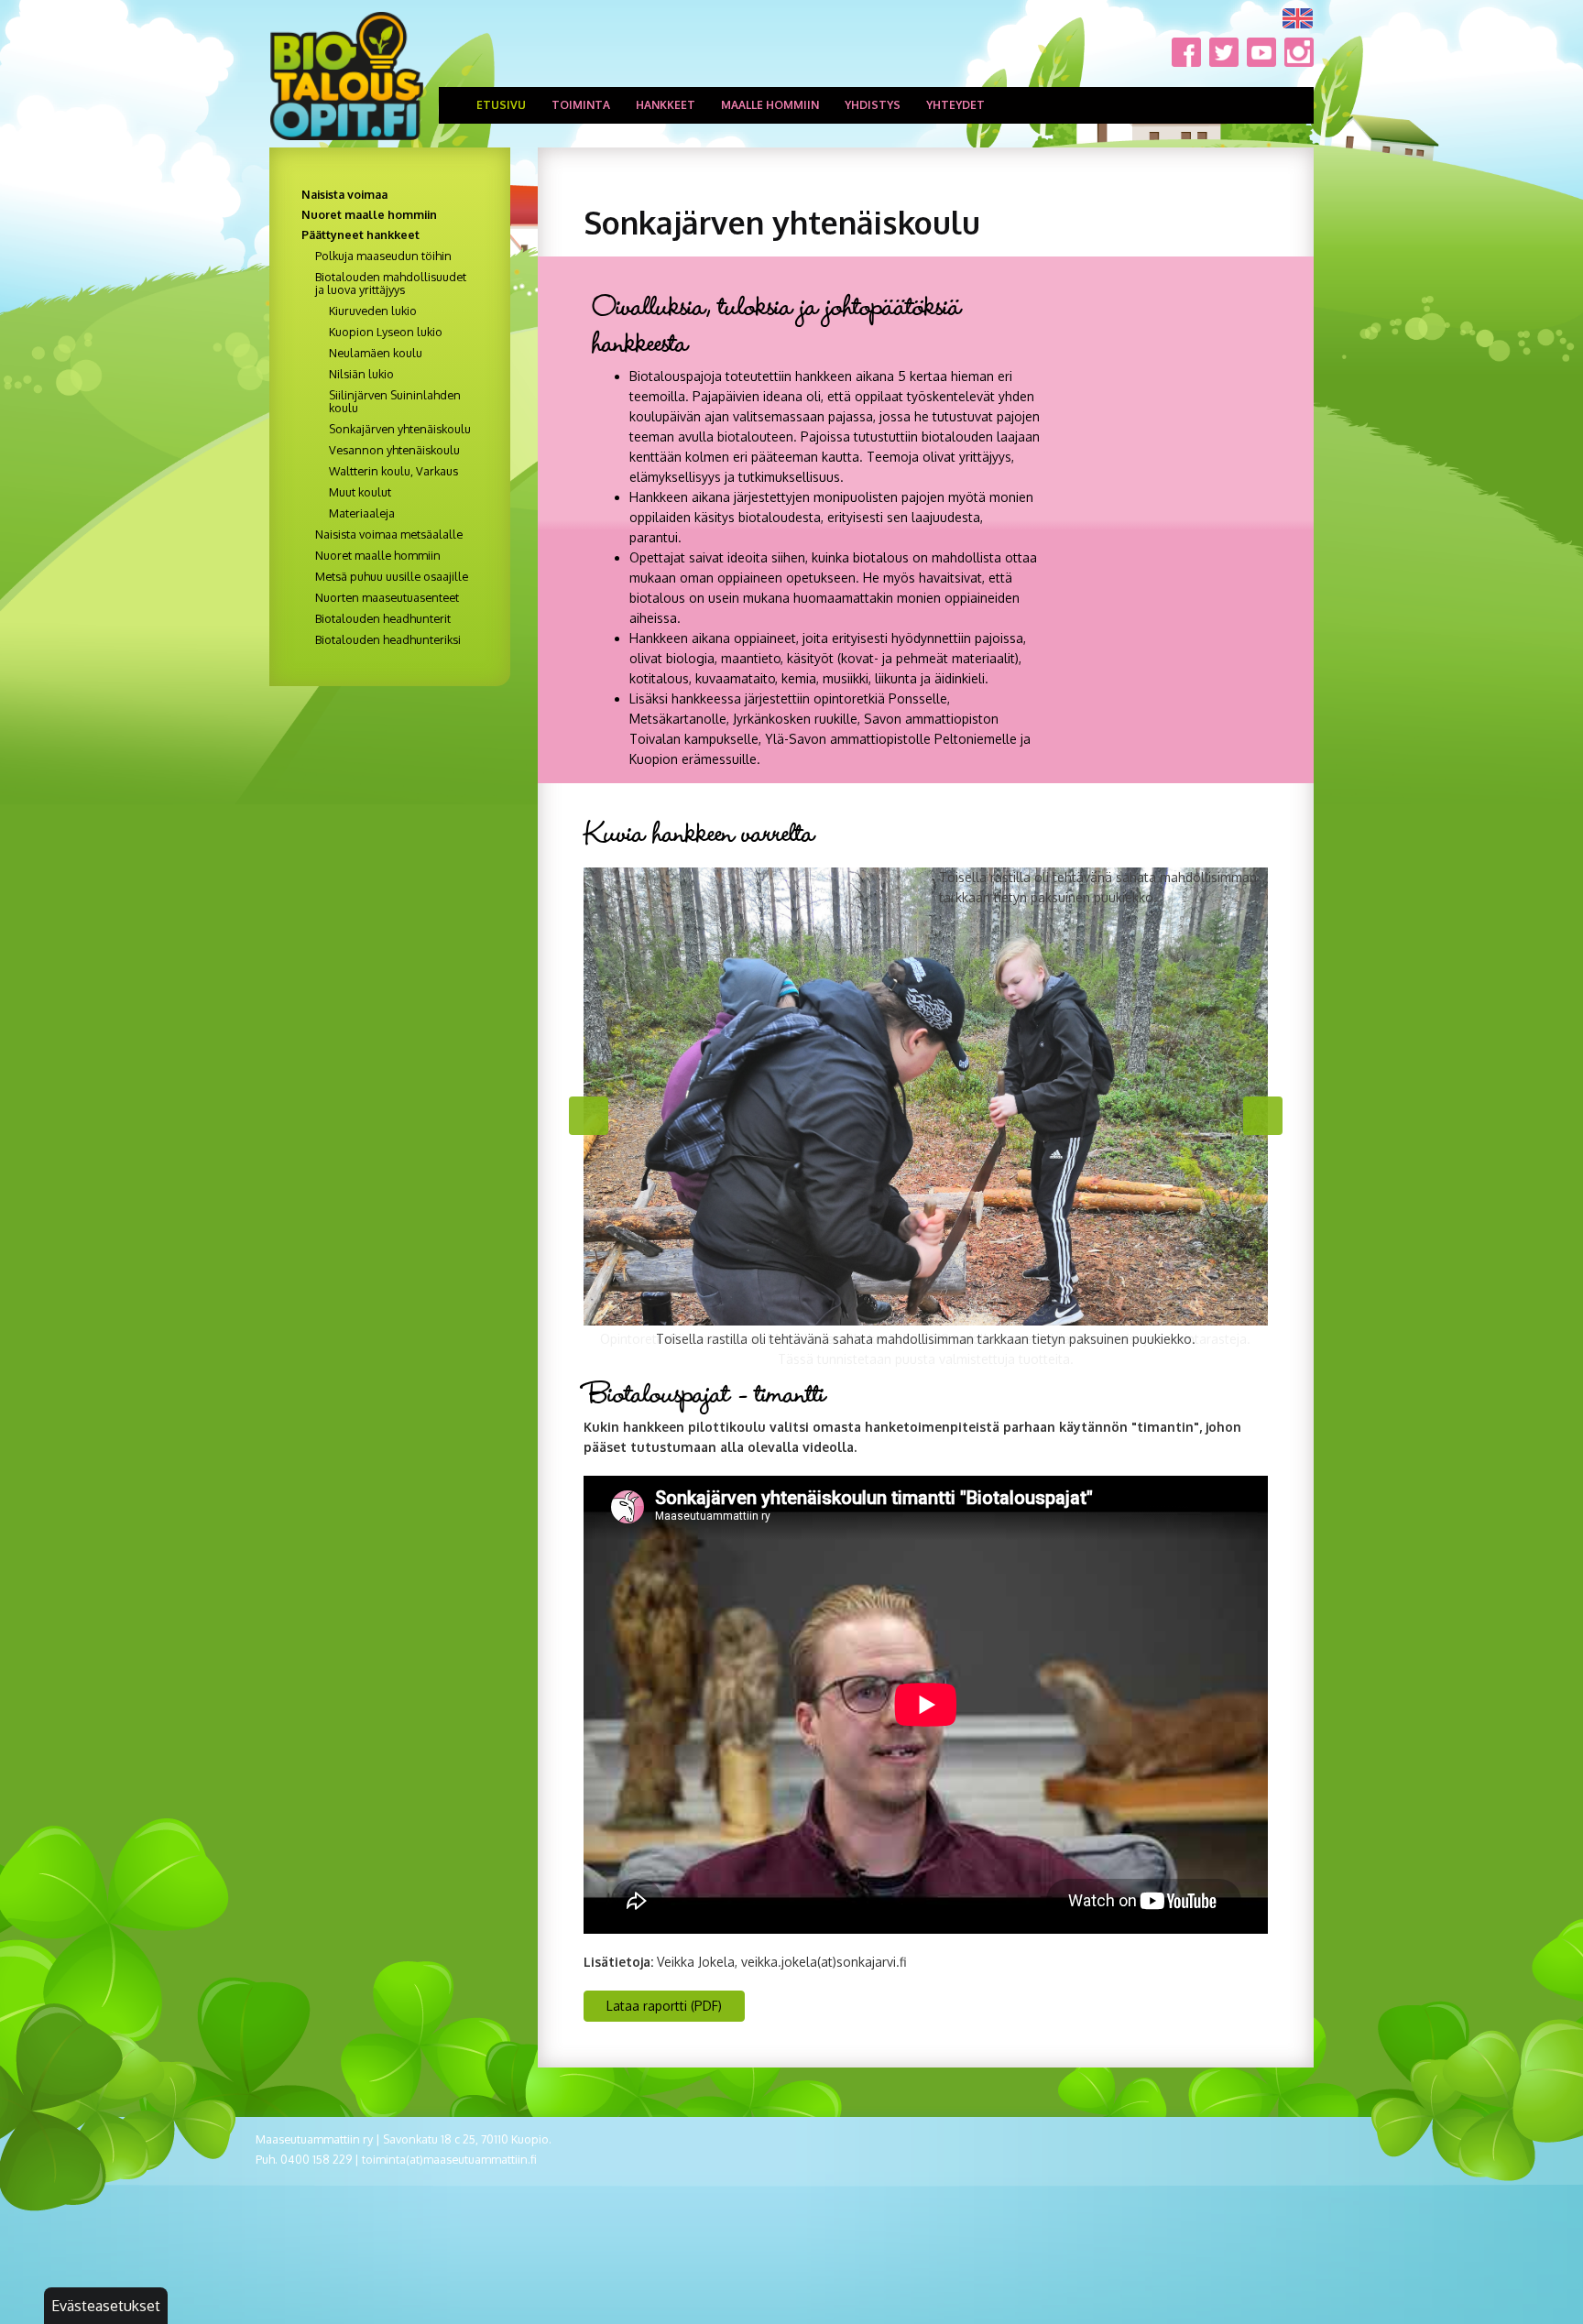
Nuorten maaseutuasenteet (387, 597)
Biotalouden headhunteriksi (388, 639)
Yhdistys (873, 105)
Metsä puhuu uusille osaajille (392, 576)
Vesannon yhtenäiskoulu (394, 450)
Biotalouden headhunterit (383, 618)
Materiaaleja (362, 513)
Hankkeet (666, 105)
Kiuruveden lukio (373, 311)
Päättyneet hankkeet (360, 235)
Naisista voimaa (344, 194)
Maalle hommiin (770, 105)
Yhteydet (955, 105)
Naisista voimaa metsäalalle (389, 534)
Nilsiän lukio (361, 374)
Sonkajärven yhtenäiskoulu (400, 429)
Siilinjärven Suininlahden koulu (395, 401)
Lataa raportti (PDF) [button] (664, 2006)
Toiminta (581, 105)
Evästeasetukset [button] (106, 2306)
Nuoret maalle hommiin (369, 214)
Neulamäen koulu (376, 353)
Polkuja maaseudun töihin (383, 256)
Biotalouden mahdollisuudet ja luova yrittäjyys (391, 283)
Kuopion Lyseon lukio (386, 332)
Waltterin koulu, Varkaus (393, 471)
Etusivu (501, 105)
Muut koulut (360, 492)
